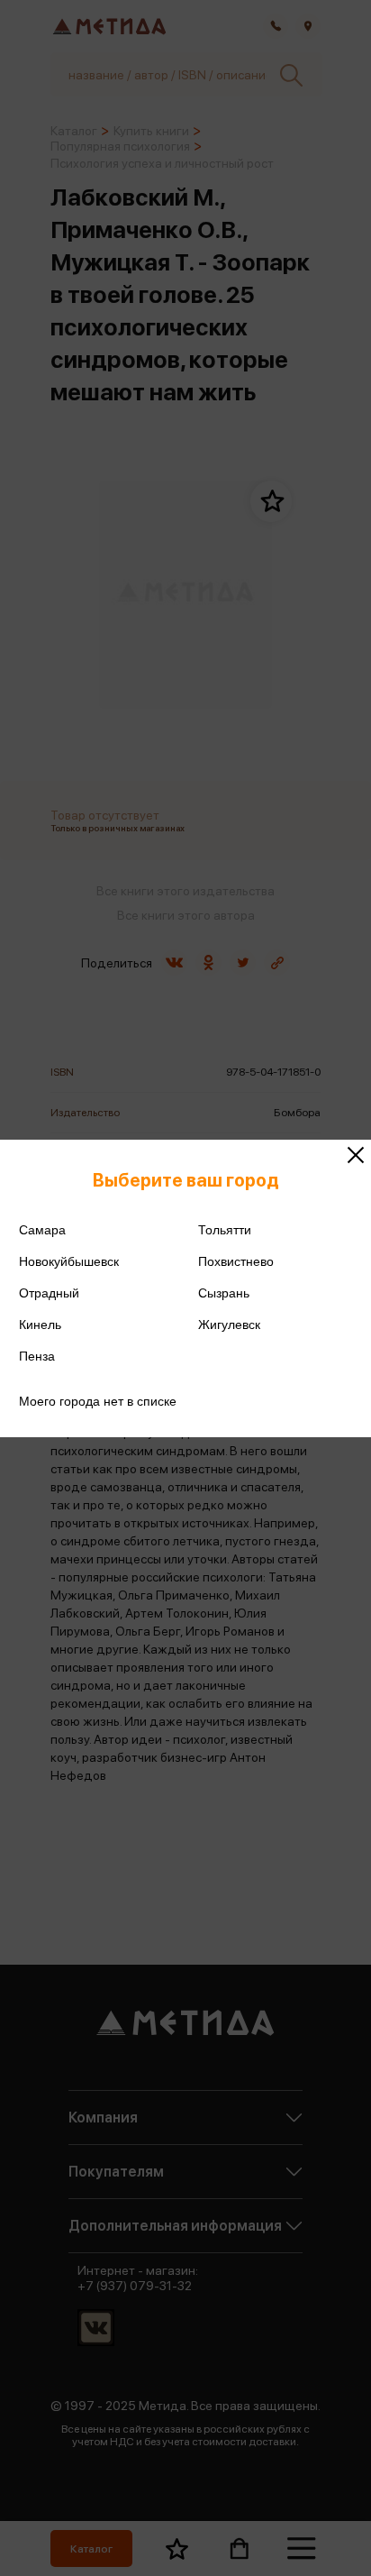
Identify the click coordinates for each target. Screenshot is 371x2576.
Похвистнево (236, 1261)
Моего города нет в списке (98, 1401)
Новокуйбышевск (69, 1261)
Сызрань (224, 1293)
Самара (42, 1230)
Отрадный (49, 1293)
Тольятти (225, 1230)
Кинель (40, 1325)
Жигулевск (229, 1325)
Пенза (37, 1356)
